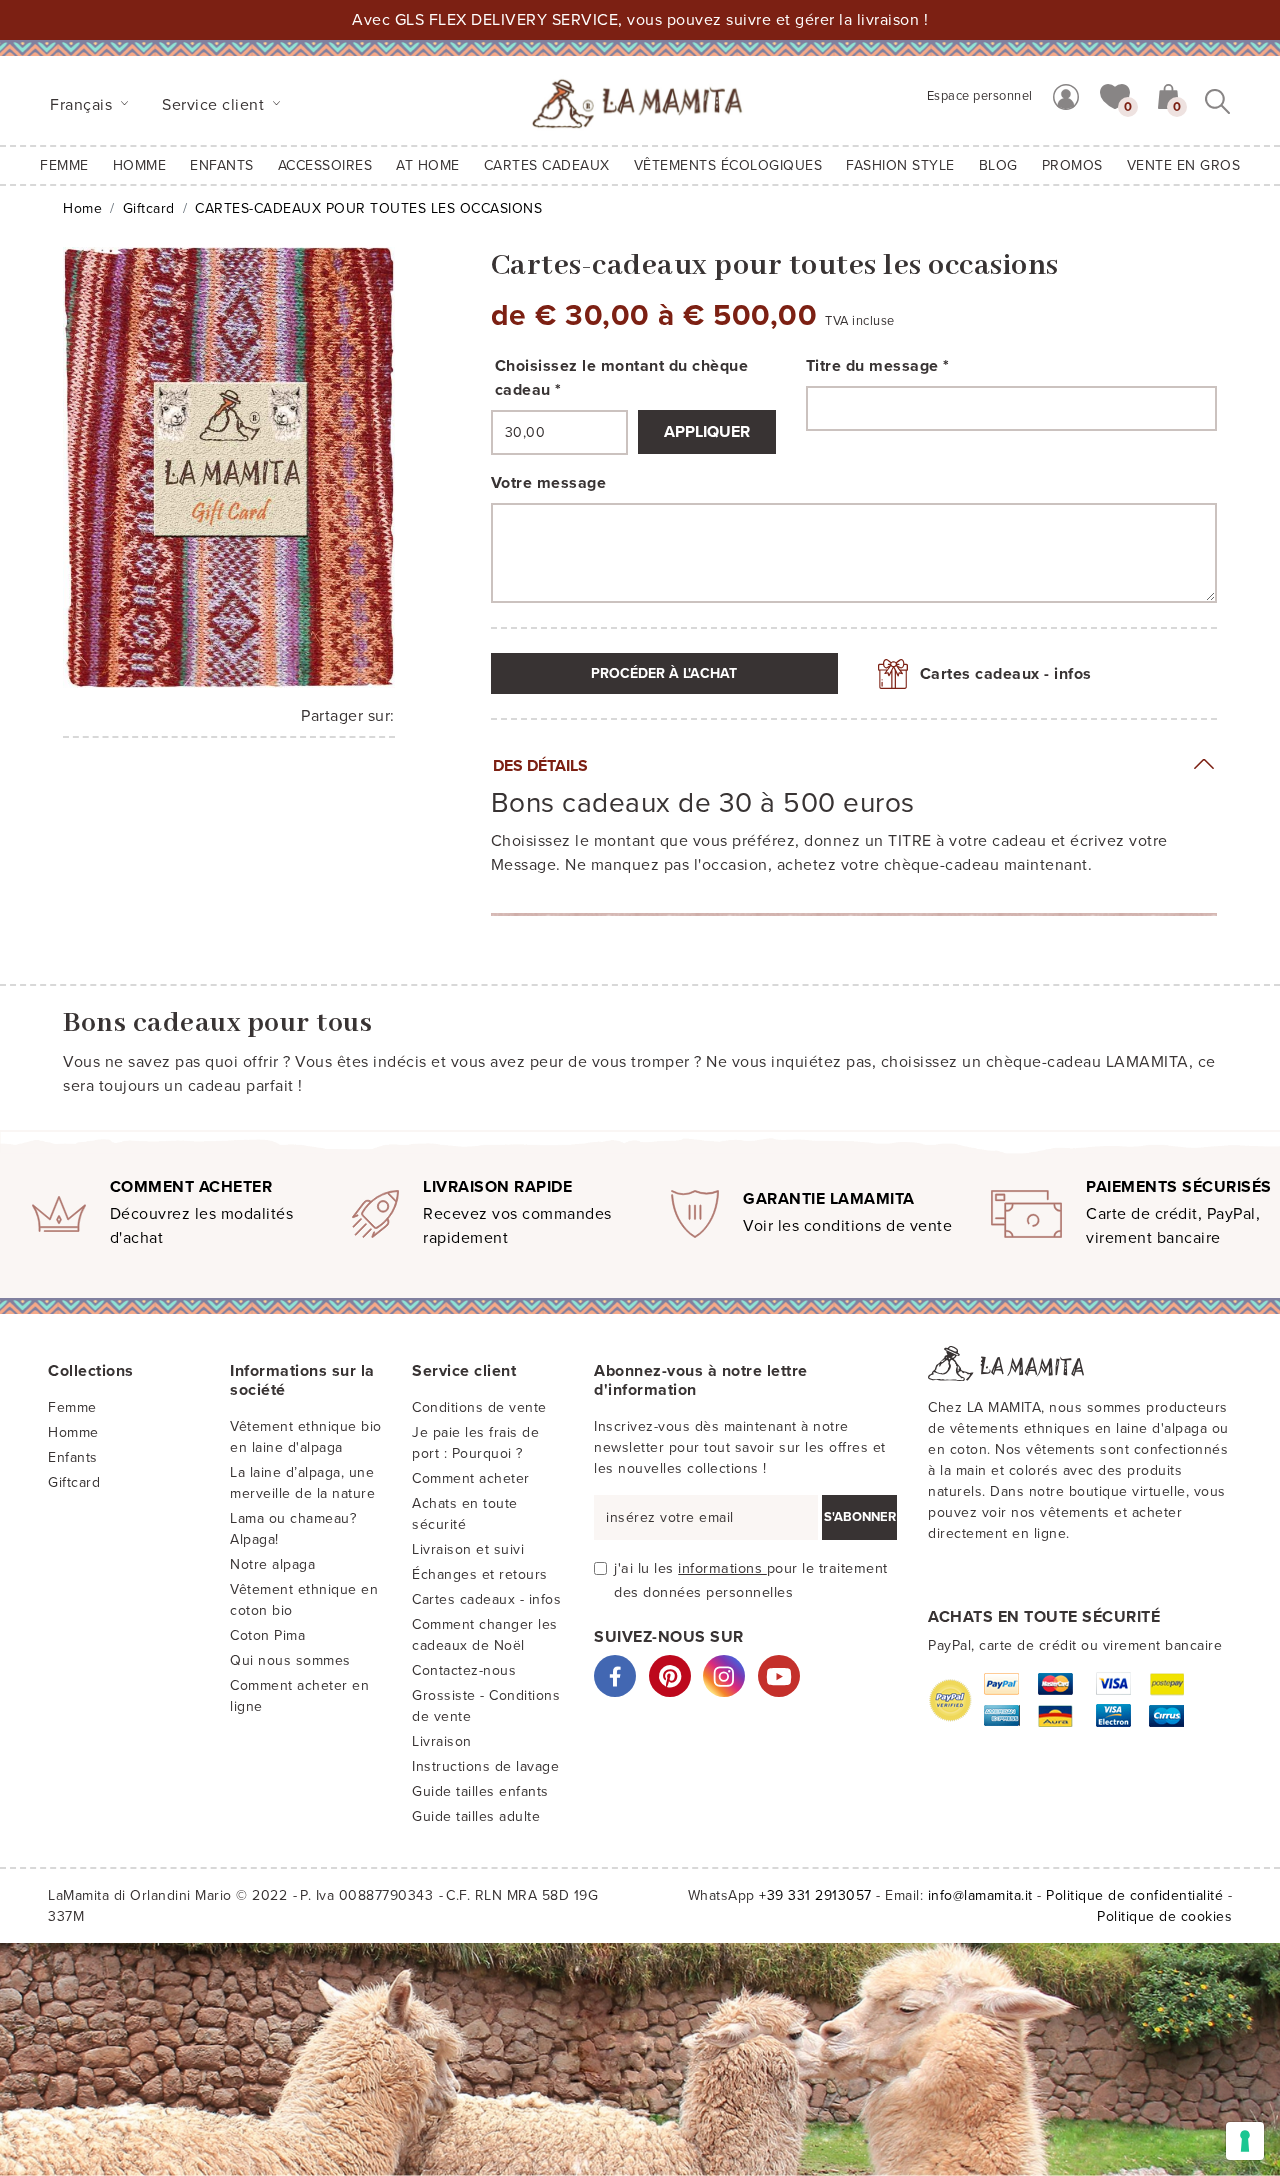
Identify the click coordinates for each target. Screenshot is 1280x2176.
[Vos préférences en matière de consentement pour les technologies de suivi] (1245, 2141)
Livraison (442, 1741)
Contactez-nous (464, 1670)
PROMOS (1072, 165)
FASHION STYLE (900, 165)
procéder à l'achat (664, 673)
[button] (1115, 95)
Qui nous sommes (290, 1660)
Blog (998, 165)
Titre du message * (878, 366)
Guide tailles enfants (480, 1791)
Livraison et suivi (468, 1549)
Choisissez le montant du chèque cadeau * (622, 378)
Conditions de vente (479, 1407)
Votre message (549, 483)
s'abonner (860, 1517)
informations (722, 1568)
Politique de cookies (1164, 1916)
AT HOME (428, 165)
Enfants (73, 1457)
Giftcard (149, 208)
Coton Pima (267, 1635)
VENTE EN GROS (1184, 165)
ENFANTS (222, 165)
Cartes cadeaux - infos (1006, 674)
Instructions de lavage (485, 1766)
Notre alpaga (272, 1564)
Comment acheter (471, 1478)
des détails (540, 766)
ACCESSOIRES (325, 165)
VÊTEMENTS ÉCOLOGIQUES (728, 165)
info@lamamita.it (980, 1895)
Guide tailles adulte (476, 1816)
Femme (64, 165)
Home (82, 208)
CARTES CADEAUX (547, 165)
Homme (140, 165)
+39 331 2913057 (815, 1895)
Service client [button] (215, 105)
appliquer (707, 432)
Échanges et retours (480, 1574)
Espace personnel (980, 96)
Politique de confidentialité (1134, 1895)
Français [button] (83, 105)
